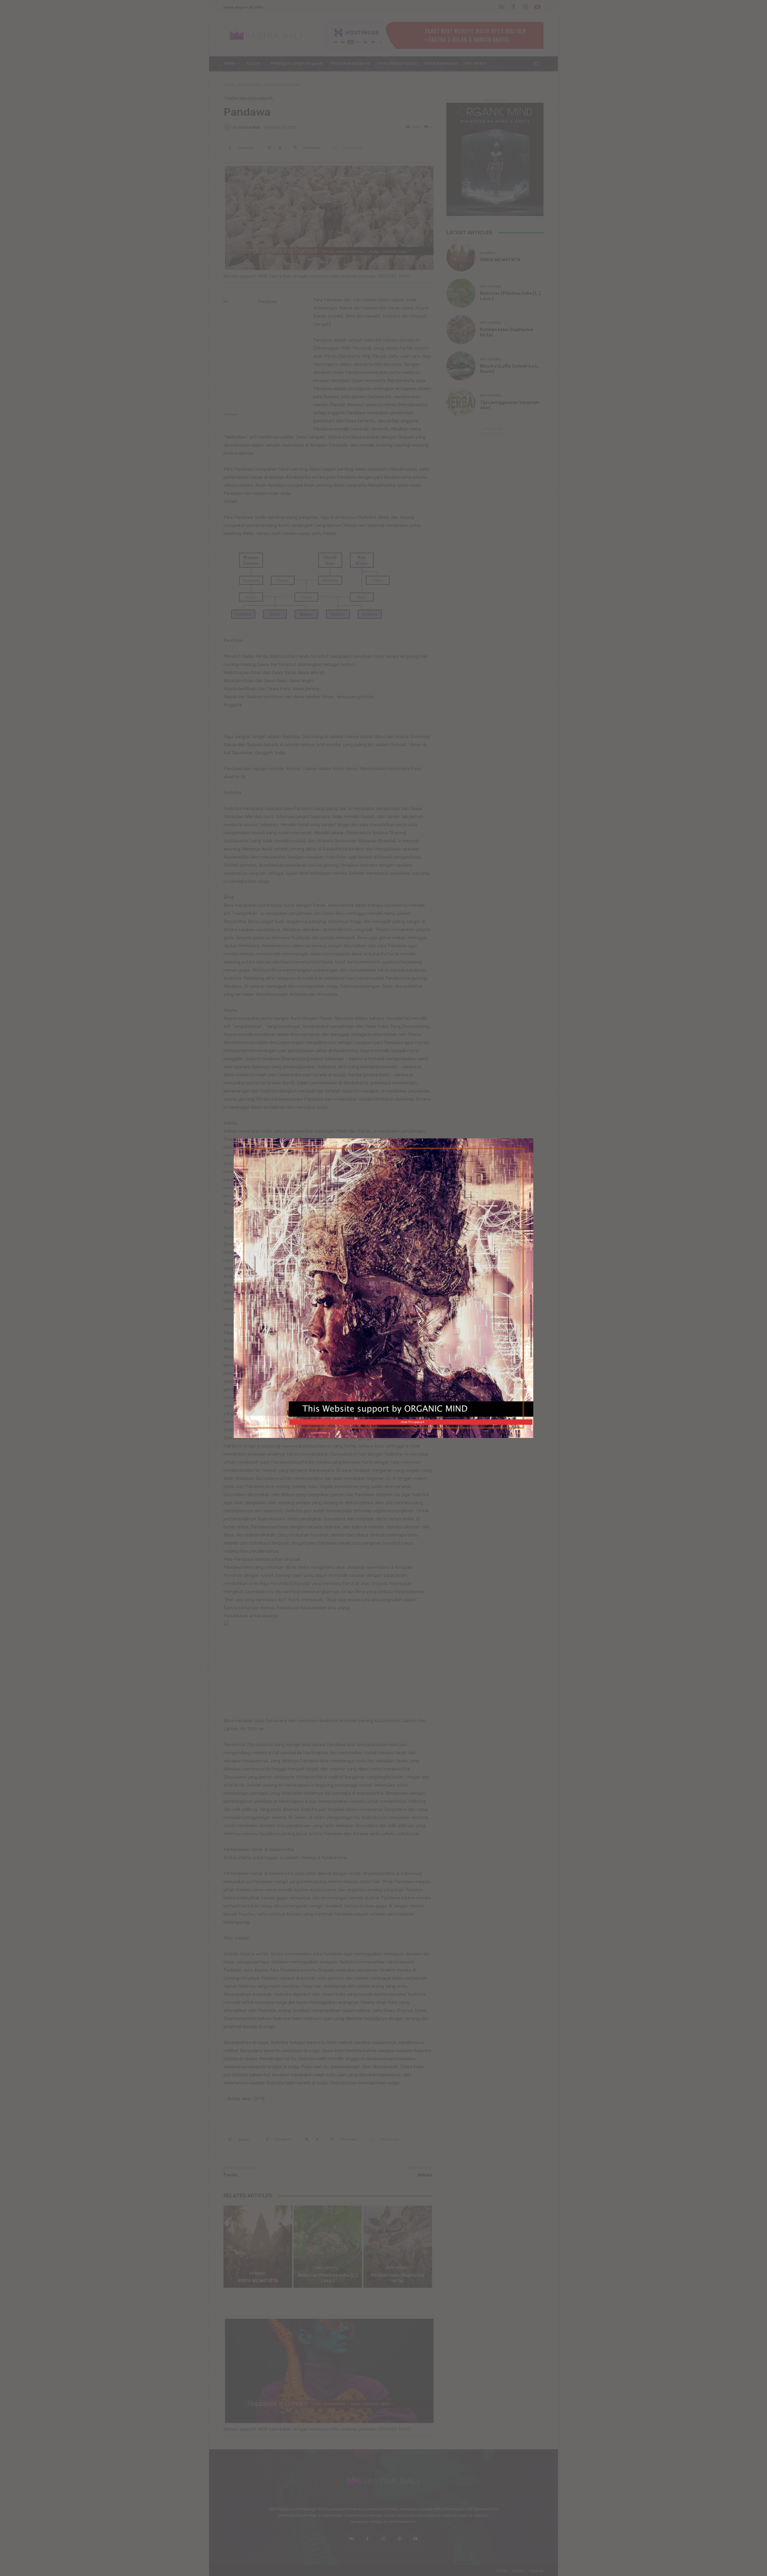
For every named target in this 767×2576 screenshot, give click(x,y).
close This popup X (413, 1422)
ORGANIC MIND (385, 1284)
